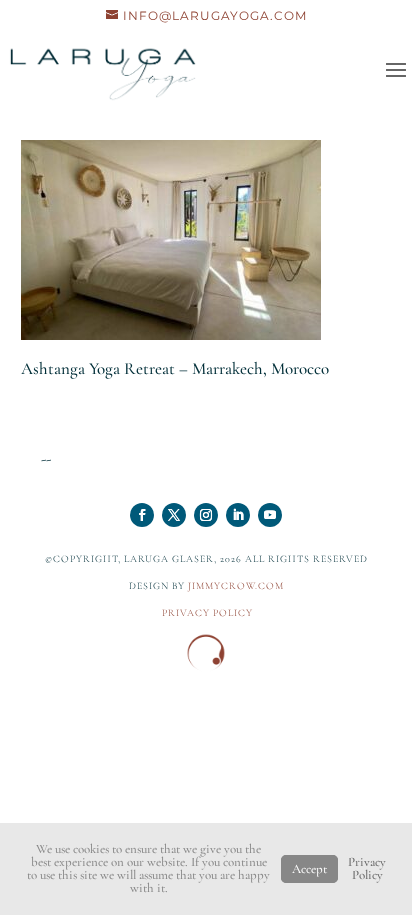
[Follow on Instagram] (206, 515)
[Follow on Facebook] (142, 515)
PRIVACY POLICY (207, 613)
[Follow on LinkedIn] (238, 515)
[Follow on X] (174, 515)
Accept (309, 869)
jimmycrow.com (236, 586)
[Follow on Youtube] (270, 515)
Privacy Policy (367, 868)
